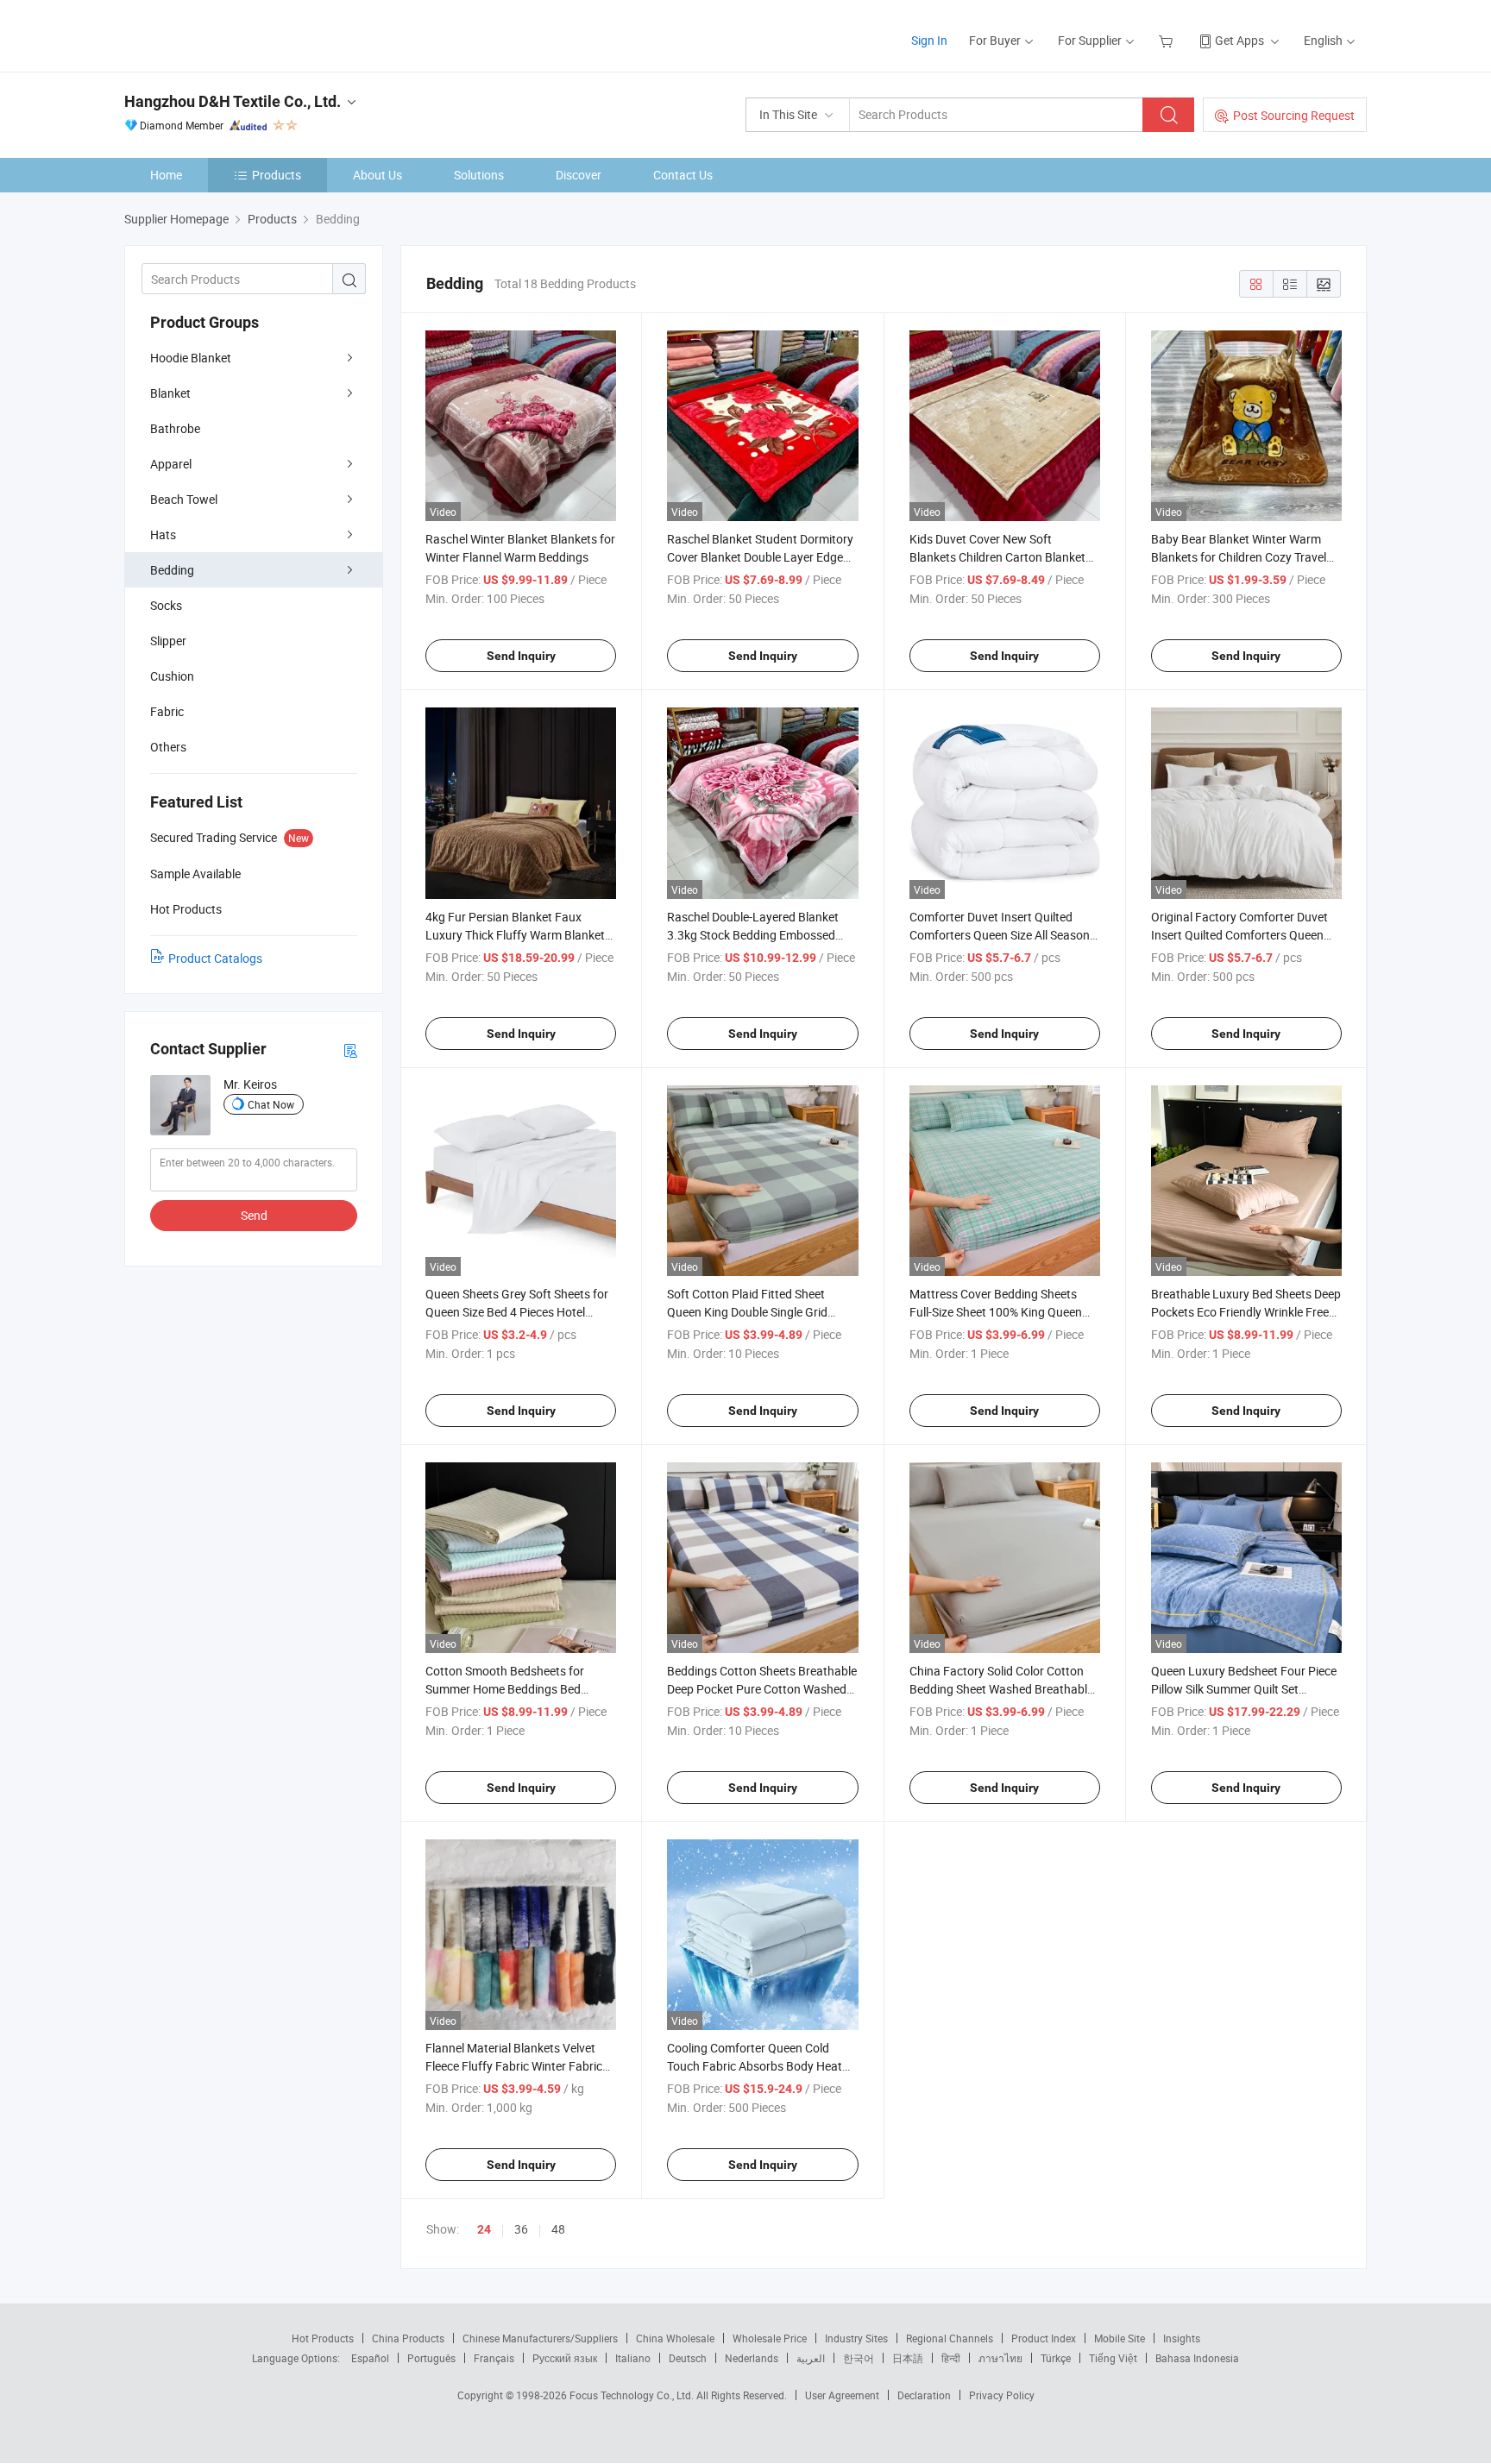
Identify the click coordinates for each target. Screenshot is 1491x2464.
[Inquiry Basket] (1168, 40)
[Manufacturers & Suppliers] (235, 34)
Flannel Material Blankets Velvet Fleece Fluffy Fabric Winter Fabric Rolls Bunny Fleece (514, 2066)
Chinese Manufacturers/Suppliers (540, 2338)
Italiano (633, 2358)
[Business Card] (350, 1050)
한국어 (859, 2358)
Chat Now (271, 1104)
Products (277, 175)
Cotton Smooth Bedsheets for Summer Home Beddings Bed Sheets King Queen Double (505, 1689)
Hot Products (323, 2338)
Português (431, 2358)
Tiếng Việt (1113, 2358)
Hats (163, 534)
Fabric (167, 711)
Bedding (172, 570)
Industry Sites (856, 2338)
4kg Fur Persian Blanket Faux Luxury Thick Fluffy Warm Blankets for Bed (518, 935)
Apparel (171, 464)
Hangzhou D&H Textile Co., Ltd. (233, 101)
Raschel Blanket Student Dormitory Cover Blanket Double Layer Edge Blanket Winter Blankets (760, 557)
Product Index (1044, 2338)
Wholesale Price (770, 2338)
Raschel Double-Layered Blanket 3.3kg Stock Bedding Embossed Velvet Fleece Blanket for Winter (753, 935)
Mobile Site (1120, 2338)
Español (370, 2358)
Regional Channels (950, 2338)
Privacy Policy (1002, 2395)
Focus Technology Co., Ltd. (633, 2395)
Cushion (172, 676)
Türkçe (1056, 2358)
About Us (377, 175)
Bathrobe (175, 428)
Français (494, 2358)
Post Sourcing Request (1294, 115)
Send (254, 1215)
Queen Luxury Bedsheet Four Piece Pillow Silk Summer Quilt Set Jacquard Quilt (1244, 1689)
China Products (408, 2338)
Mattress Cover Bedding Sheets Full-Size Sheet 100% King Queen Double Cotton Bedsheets (996, 1312)
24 (484, 2229)
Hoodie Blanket (191, 358)
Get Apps (1239, 40)
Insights (1182, 2338)
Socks (166, 605)
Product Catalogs (215, 958)
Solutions (479, 175)
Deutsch (688, 2358)
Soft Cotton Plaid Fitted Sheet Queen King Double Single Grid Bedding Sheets (747, 1312)
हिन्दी (951, 2358)
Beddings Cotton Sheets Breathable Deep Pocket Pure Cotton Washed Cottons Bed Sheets (762, 1689)
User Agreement (842, 2395)
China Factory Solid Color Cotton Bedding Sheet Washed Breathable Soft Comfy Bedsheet (1001, 1689)
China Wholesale (675, 2338)
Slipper (168, 641)
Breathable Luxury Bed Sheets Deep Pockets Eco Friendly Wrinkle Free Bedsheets (1246, 1312)
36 (521, 2229)
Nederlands (752, 2358)
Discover (579, 175)
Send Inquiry (521, 656)
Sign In (929, 40)
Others (168, 747)
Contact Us (683, 175)
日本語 (908, 2358)
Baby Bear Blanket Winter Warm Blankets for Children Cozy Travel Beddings (1239, 557)
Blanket (170, 393)
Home (166, 175)
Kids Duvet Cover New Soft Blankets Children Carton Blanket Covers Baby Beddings (997, 557)
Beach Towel (184, 499)
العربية (811, 2358)
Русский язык (565, 2358)
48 (558, 2229)
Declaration (924, 2395)
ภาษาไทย (1000, 2358)
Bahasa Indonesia (1197, 2358)
